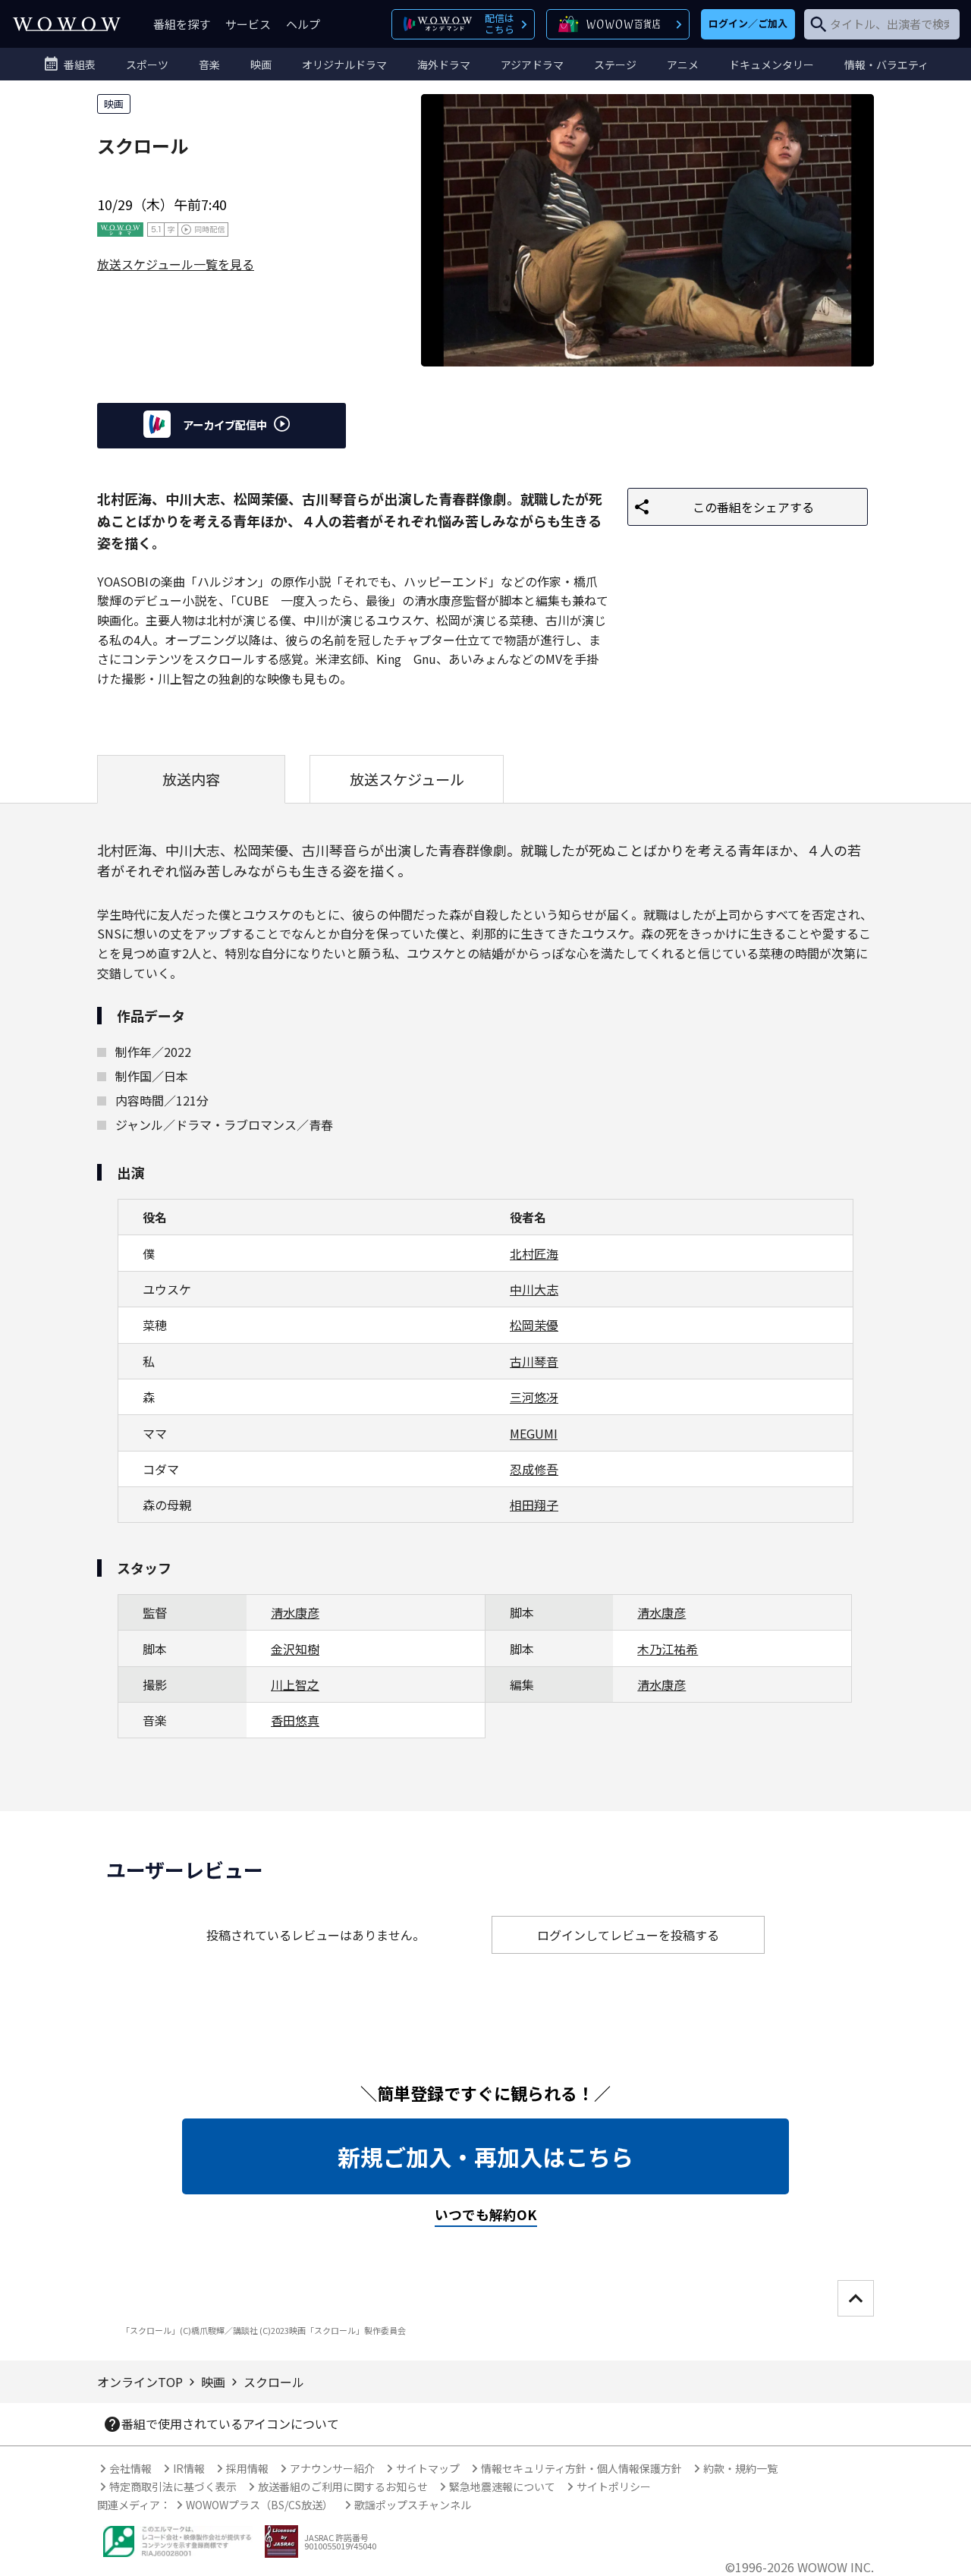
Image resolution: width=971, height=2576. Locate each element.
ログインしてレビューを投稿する (628, 1935)
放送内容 (191, 779)
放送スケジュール (407, 779)
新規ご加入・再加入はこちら (485, 2156)
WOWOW (67, 24)
